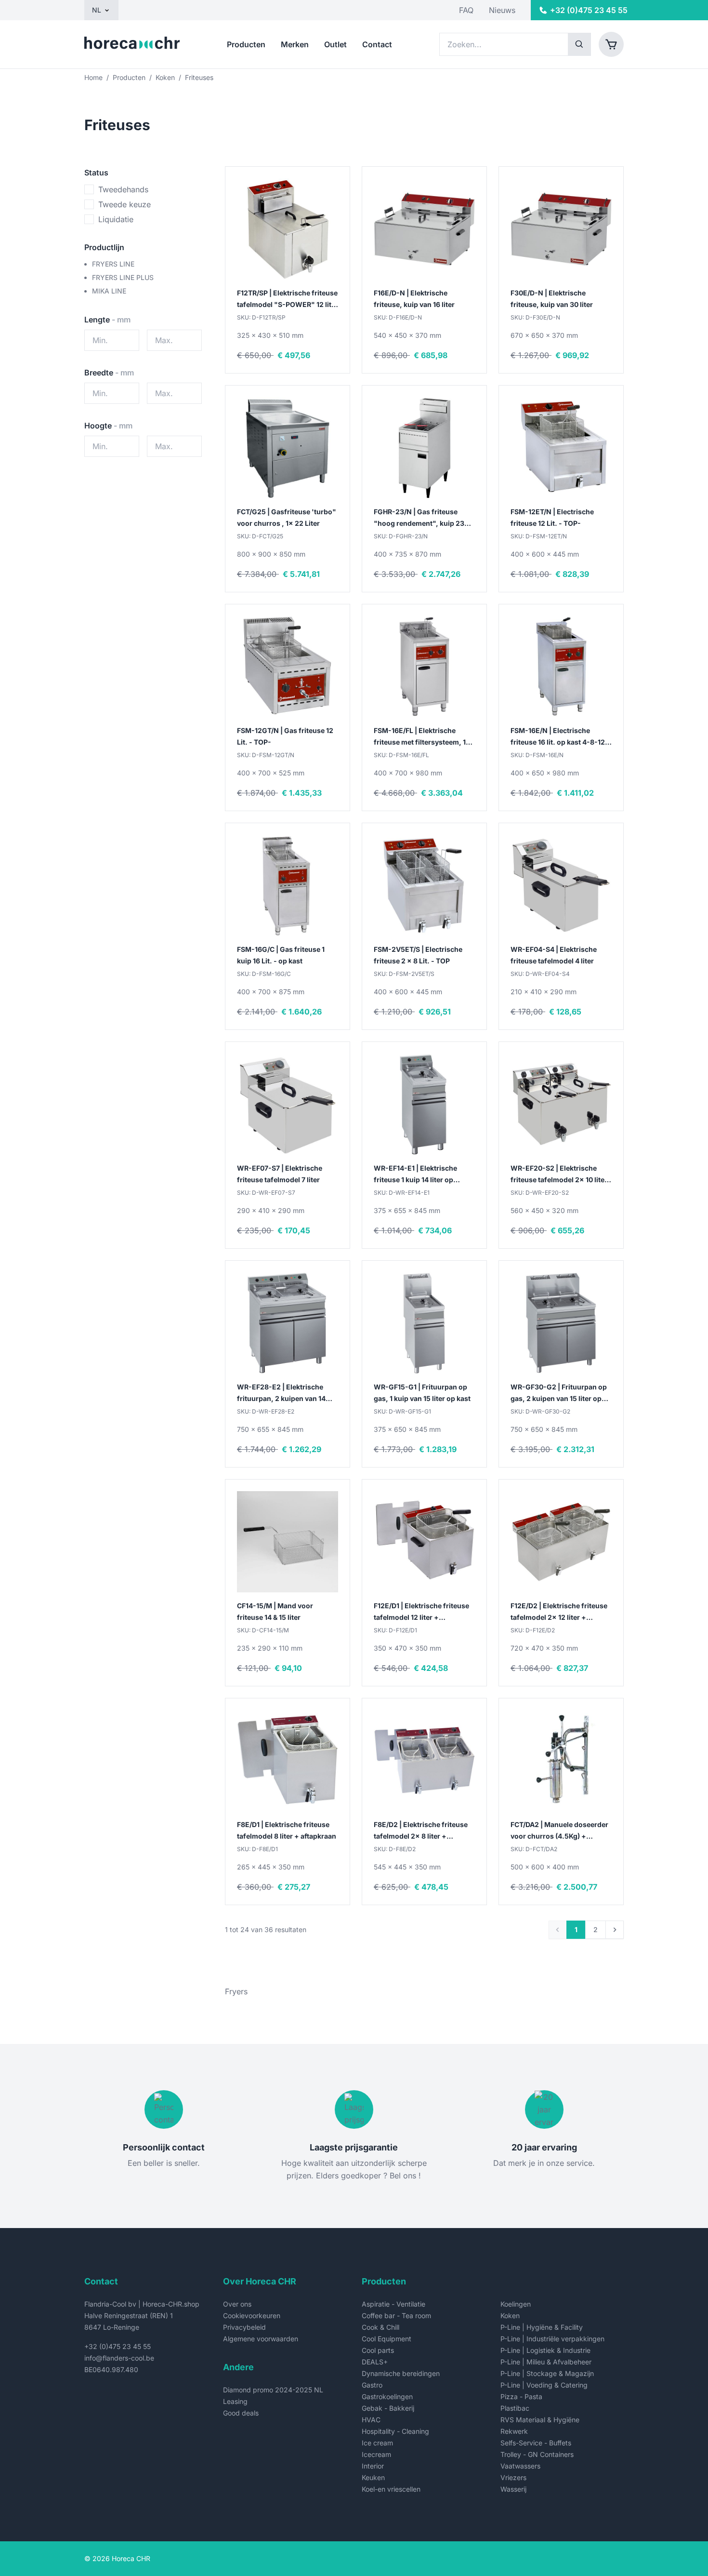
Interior (373, 2466)
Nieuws (502, 10)
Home (93, 77)
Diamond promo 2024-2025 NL (273, 2390)
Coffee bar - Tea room (396, 2316)
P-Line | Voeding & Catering (544, 2385)
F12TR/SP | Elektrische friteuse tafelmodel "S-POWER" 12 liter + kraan (288, 300)
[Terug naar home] (132, 44)
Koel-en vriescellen (391, 2489)
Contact (377, 44)
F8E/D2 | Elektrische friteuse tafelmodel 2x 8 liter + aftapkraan (421, 1831)
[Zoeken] (579, 44)
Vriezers (513, 2477)
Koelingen (516, 2304)
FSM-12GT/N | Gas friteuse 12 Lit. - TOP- (285, 736)
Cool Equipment (387, 2339)
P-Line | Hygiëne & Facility (542, 2327)
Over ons (237, 2304)
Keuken (373, 2477)
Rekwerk (514, 2431)
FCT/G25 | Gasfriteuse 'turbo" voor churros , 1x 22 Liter (287, 517)
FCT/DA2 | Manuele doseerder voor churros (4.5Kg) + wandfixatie (559, 1831)
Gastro (372, 2385)
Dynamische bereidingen (401, 2373)
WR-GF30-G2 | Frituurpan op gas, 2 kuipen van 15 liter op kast (559, 1394)
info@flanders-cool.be (119, 2358)
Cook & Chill (380, 2327)
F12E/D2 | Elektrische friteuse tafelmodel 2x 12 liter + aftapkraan (559, 1612)
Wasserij (513, 2489)
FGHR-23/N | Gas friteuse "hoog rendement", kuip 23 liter (419, 518)
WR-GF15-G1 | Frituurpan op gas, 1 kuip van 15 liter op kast (422, 1393)
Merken (295, 44)
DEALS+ (375, 2362)
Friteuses (199, 77)
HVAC (371, 2420)
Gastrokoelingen (387, 2396)
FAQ (466, 10)
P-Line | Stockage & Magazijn (547, 2373)
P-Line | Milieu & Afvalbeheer (546, 2362)
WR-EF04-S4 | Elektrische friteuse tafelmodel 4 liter (554, 955)
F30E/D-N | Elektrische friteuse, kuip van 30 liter (552, 299)
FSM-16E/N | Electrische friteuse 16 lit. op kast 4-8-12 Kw (558, 737)
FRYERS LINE (113, 264)
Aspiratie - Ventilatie (393, 2304)
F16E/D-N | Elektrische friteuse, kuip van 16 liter (414, 299)
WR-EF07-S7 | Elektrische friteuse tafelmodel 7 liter (280, 1174)
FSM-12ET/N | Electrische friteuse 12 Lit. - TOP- (552, 517)
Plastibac (515, 2408)
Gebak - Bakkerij (388, 2408)
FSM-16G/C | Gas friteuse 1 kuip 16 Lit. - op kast (281, 955)
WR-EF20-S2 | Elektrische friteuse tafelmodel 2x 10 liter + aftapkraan (559, 1175)
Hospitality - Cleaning (395, 2431)
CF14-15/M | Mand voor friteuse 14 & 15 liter (275, 1611)
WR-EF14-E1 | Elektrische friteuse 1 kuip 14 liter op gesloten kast (415, 1175)
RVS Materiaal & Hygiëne (540, 2420)
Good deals (241, 2413)
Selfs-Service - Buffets (536, 2443)
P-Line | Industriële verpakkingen (552, 2339)
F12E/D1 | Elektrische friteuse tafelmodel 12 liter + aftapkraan (421, 1612)
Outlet (335, 44)
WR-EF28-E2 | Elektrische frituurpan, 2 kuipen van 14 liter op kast (281, 1394)
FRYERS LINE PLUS (123, 277)
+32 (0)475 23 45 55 (118, 2346)
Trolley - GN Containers (537, 2454)
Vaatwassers (520, 2466)
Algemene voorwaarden (261, 2339)
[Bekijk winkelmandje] (611, 44)
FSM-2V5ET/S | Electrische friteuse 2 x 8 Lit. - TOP (418, 955)
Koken (165, 77)
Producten (246, 44)
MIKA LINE (109, 291)
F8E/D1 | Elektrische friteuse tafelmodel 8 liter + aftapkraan (287, 1830)
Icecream (376, 2454)
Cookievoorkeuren (252, 2316)
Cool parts (378, 2350)
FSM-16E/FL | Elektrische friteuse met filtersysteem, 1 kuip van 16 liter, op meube (420, 737)
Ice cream (377, 2443)
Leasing (235, 2401)
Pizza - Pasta (521, 2396)
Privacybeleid (244, 2327)
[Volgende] (615, 1930)
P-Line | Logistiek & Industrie (545, 2350)
